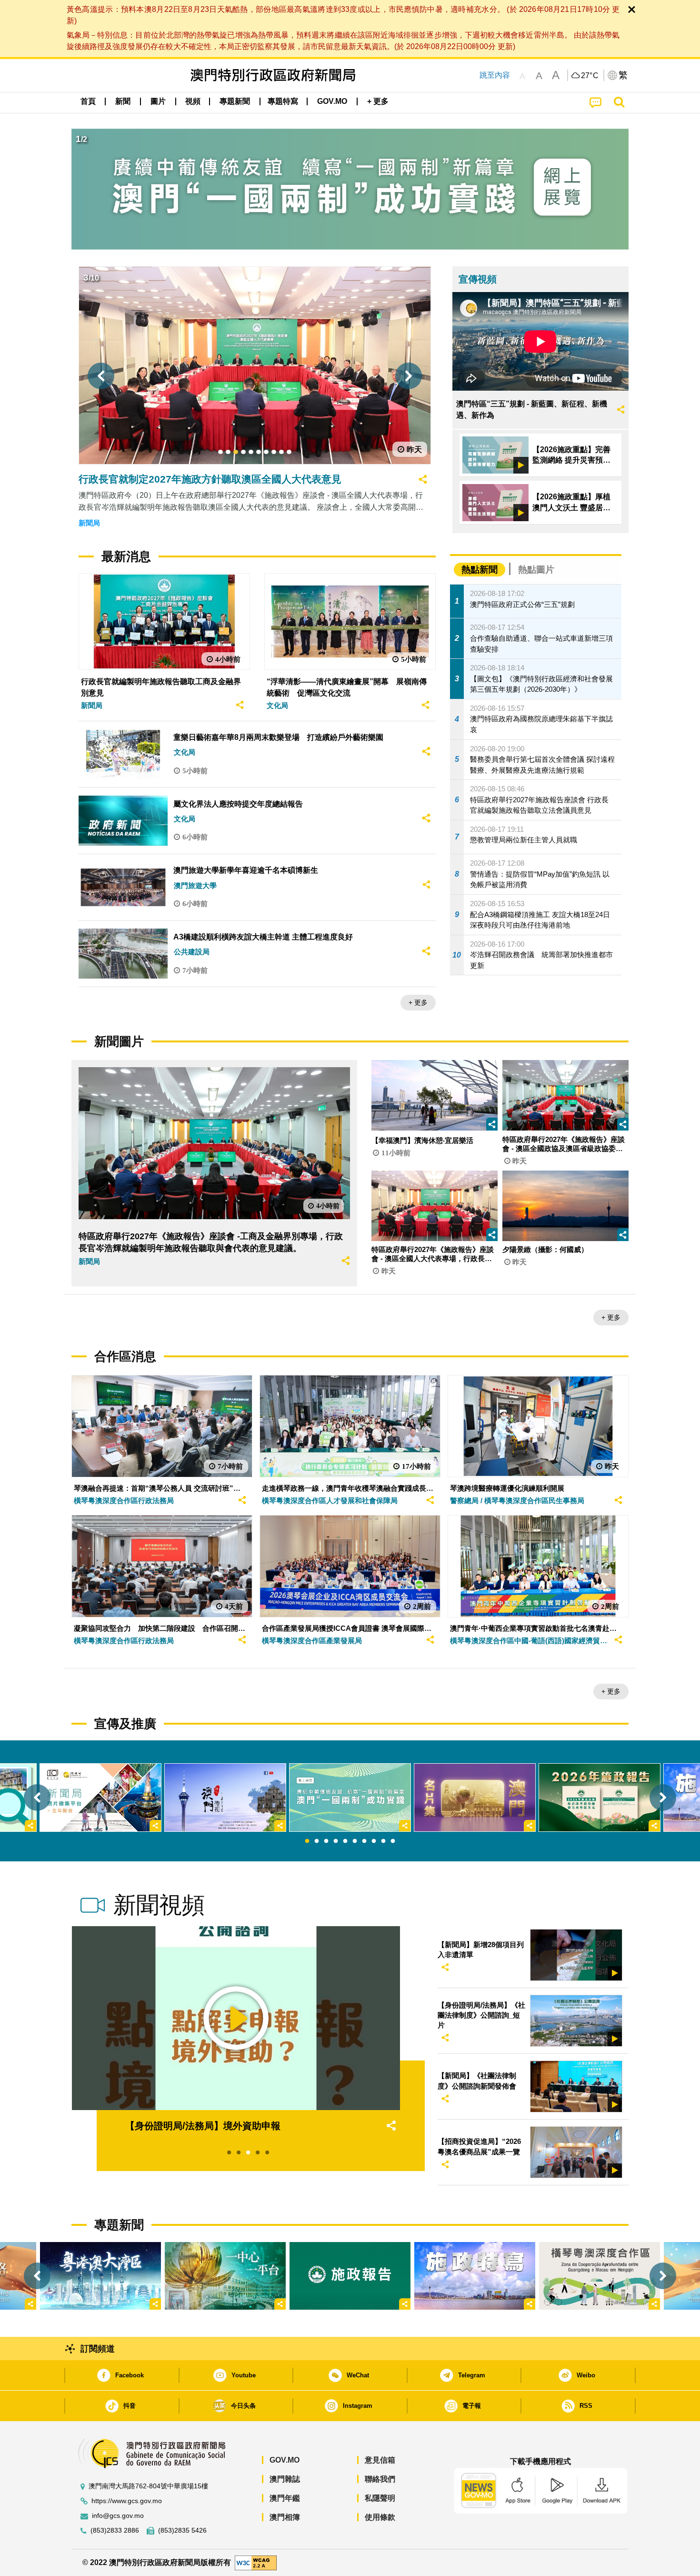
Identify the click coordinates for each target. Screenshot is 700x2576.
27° (590, 76)
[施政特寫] (475, 2276)
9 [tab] (383, 1841)
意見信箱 (380, 2460)
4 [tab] (336, 1841)
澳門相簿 (285, 2517)
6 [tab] (355, 1841)
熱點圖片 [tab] (536, 570)
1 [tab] (307, 1841)
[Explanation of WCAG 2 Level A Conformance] (256, 2562)
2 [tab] (317, 1841)
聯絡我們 (380, 2479)
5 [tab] (345, 1841)
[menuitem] (123, 101)
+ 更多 (418, 1002)
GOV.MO (285, 2460)
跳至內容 (495, 75)
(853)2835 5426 (182, 2531)
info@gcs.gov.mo (118, 2516)
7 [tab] (364, 1841)
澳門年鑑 (285, 2498)
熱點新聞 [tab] (480, 570)
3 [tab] (326, 1841)
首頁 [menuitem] (88, 101)
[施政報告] (350, 2276)
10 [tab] (393, 1841)
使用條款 (380, 2517)
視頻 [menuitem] (193, 101)
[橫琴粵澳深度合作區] (600, 2276)
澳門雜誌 (285, 2479)
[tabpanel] (350, 1798)
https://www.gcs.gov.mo (127, 2501)
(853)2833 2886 (115, 2531)
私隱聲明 (380, 2498)
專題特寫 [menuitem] (283, 101)
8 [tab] (374, 1841)
